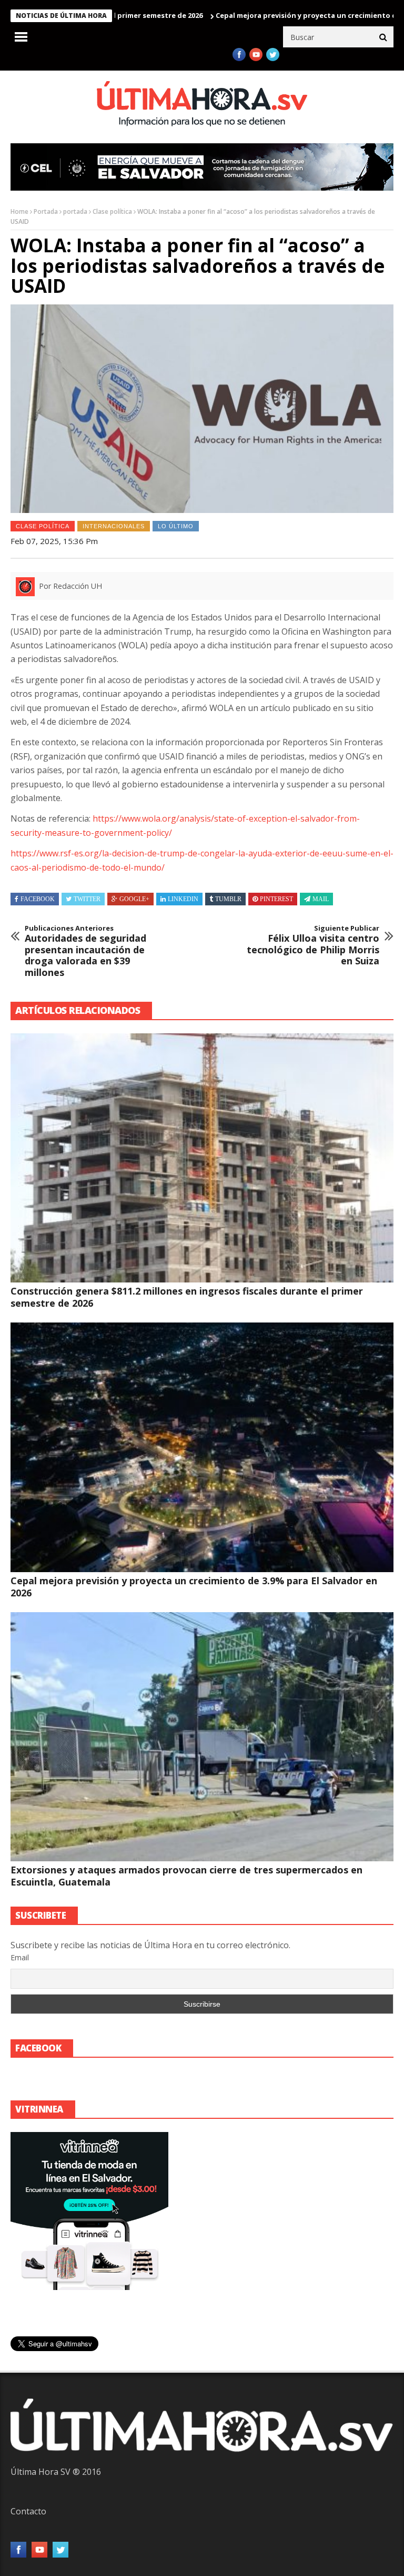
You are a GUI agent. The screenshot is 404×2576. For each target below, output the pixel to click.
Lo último (176, 526)
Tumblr (228, 899)
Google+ (134, 899)
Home (19, 211)
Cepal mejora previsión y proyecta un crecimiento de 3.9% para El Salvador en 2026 (194, 1587)
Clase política (112, 211)
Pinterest (276, 899)
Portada (46, 211)
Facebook (38, 899)
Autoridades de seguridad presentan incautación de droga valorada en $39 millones (85, 951)
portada (75, 211)
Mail (321, 899)
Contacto (28, 2511)
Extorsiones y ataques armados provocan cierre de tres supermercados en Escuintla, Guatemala (186, 1876)
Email (20, 1957)
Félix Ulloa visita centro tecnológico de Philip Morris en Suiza (313, 945)
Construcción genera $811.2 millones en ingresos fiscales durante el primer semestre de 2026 (187, 1297)
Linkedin (183, 899)
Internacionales (114, 526)
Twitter (87, 899)
